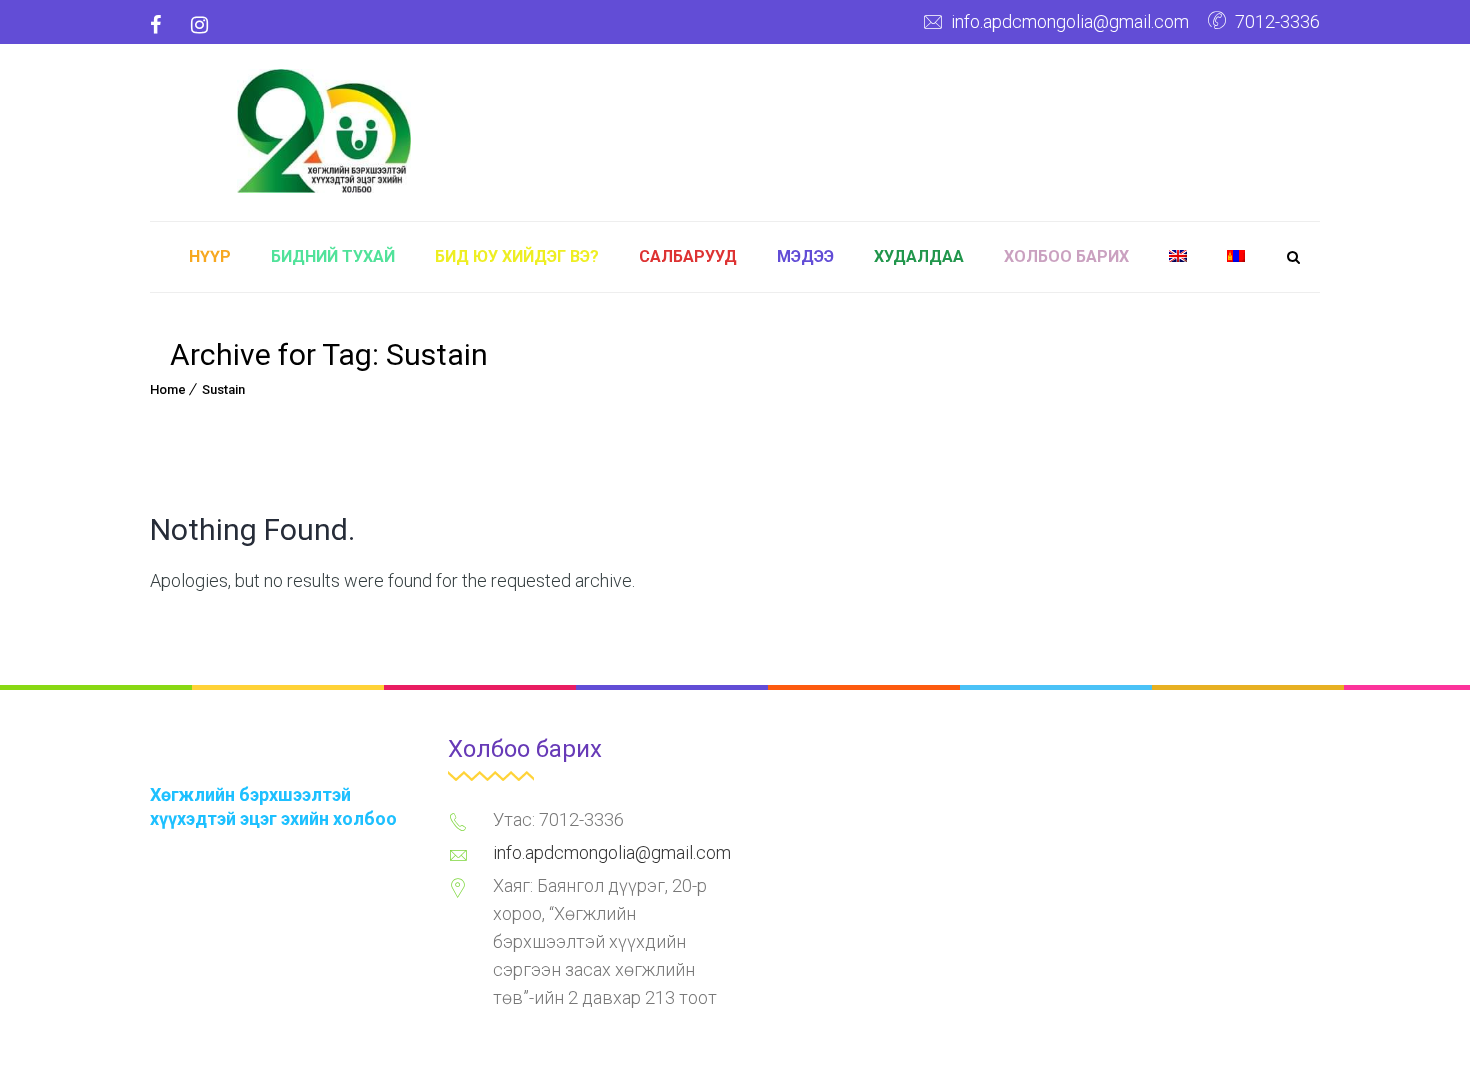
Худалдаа (919, 256)
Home (168, 389)
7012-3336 (1277, 21)
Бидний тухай (333, 256)
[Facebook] (163, 25)
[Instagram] (199, 25)
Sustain (223, 389)
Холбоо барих (1066, 256)
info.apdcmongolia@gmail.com (1070, 21)
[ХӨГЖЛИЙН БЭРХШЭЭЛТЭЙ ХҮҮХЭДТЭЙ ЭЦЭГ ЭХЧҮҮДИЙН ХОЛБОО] (324, 128)
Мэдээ (805, 256)
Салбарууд (688, 256)
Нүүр (210, 256)
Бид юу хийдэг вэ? (517, 256)
